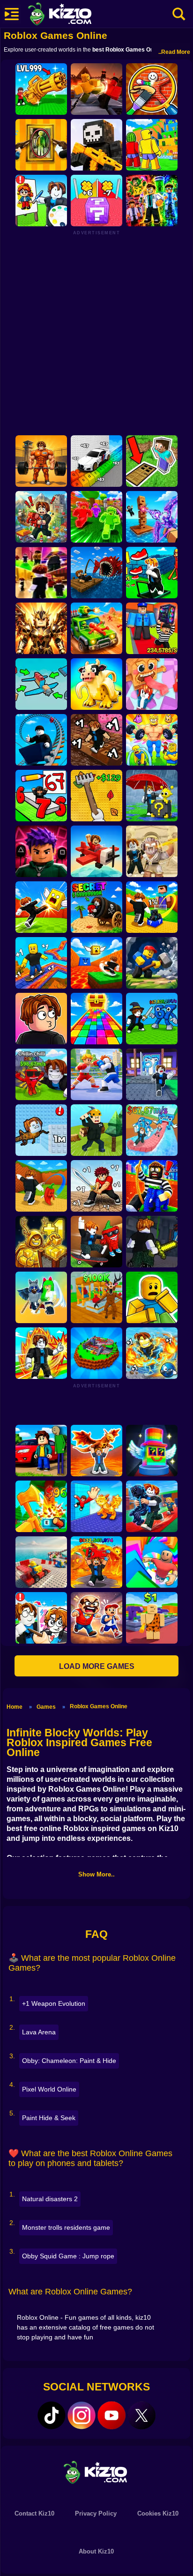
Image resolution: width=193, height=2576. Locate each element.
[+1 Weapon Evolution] (41, 89)
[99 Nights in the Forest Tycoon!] (96, 1297)
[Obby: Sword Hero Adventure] (96, 1186)
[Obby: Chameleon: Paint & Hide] (152, 89)
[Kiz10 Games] (96, 2472)
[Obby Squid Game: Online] (41, 851)
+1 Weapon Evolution (54, 2003)
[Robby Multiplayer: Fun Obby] (41, 1297)
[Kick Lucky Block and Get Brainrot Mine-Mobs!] (152, 907)
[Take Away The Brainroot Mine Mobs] (152, 1506)
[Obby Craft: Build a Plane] (41, 684)
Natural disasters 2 (50, 2199)
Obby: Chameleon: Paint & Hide (69, 2061)
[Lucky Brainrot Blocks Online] (152, 1451)
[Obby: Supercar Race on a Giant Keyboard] (96, 461)
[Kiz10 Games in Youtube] (111, 2415)
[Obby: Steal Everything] (152, 628)
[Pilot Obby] (96, 851)
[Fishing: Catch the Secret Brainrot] (96, 573)
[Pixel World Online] (96, 145)
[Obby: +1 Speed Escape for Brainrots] (152, 1130)
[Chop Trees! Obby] (41, 1506)
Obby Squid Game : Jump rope (68, 2256)
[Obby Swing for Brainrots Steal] (152, 1186)
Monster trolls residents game (66, 2227)
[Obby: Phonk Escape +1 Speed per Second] (152, 1353)
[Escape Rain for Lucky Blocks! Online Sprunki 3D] (152, 796)
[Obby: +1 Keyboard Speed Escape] (96, 740)
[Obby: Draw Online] (41, 1618)
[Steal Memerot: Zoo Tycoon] (96, 684)
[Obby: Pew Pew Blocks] (152, 517)
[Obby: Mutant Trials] (152, 201)
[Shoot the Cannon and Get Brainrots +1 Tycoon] (96, 907)
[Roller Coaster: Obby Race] (41, 740)
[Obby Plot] (41, 1451)
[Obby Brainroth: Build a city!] (41, 517)
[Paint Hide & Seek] (41, 145)
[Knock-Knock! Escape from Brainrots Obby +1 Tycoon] (152, 1074)
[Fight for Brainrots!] (152, 1019)
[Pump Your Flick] (41, 1353)
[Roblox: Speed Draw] (41, 201)
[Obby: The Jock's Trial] (152, 740)
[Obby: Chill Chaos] (41, 573)
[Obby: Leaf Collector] (96, 796)
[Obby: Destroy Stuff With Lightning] (152, 851)
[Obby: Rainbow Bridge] (96, 1019)
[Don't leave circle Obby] (152, 1297)
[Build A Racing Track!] (41, 1562)
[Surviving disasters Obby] (96, 1353)
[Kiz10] (75, 15)
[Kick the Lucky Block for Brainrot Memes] (96, 963)
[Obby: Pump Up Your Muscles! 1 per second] (41, 461)
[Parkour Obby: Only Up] (152, 1562)
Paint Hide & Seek (49, 2118)
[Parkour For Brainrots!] (96, 1506)
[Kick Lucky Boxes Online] (41, 907)
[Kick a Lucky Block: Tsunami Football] (41, 1186)
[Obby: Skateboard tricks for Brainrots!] (96, 1242)
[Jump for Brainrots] (152, 145)
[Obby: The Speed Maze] (152, 573)
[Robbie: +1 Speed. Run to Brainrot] (152, 684)
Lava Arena (39, 2032)
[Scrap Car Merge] (96, 628)
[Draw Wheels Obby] (41, 796)
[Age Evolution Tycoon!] (152, 1618)
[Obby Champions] (96, 1074)
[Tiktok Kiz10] (52, 2415)
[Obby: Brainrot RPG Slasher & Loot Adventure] (152, 1242)
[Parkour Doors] (152, 461)
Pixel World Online (49, 2089)
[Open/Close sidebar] (12, 14)
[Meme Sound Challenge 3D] (41, 1019)
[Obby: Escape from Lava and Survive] (96, 1562)
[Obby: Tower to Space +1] (41, 1242)
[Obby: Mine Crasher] (152, 963)
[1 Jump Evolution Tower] (41, 1130)
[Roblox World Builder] (96, 1130)
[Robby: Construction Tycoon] (96, 517)
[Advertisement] (96, 332)
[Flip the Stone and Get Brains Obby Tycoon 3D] (41, 1074)
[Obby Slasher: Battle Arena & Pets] (41, 628)
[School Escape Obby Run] (96, 1618)
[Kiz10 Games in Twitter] (141, 2415)
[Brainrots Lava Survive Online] (96, 1451)
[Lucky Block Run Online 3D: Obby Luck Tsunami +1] (96, 201)
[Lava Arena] (96, 89)
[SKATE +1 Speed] (41, 963)
